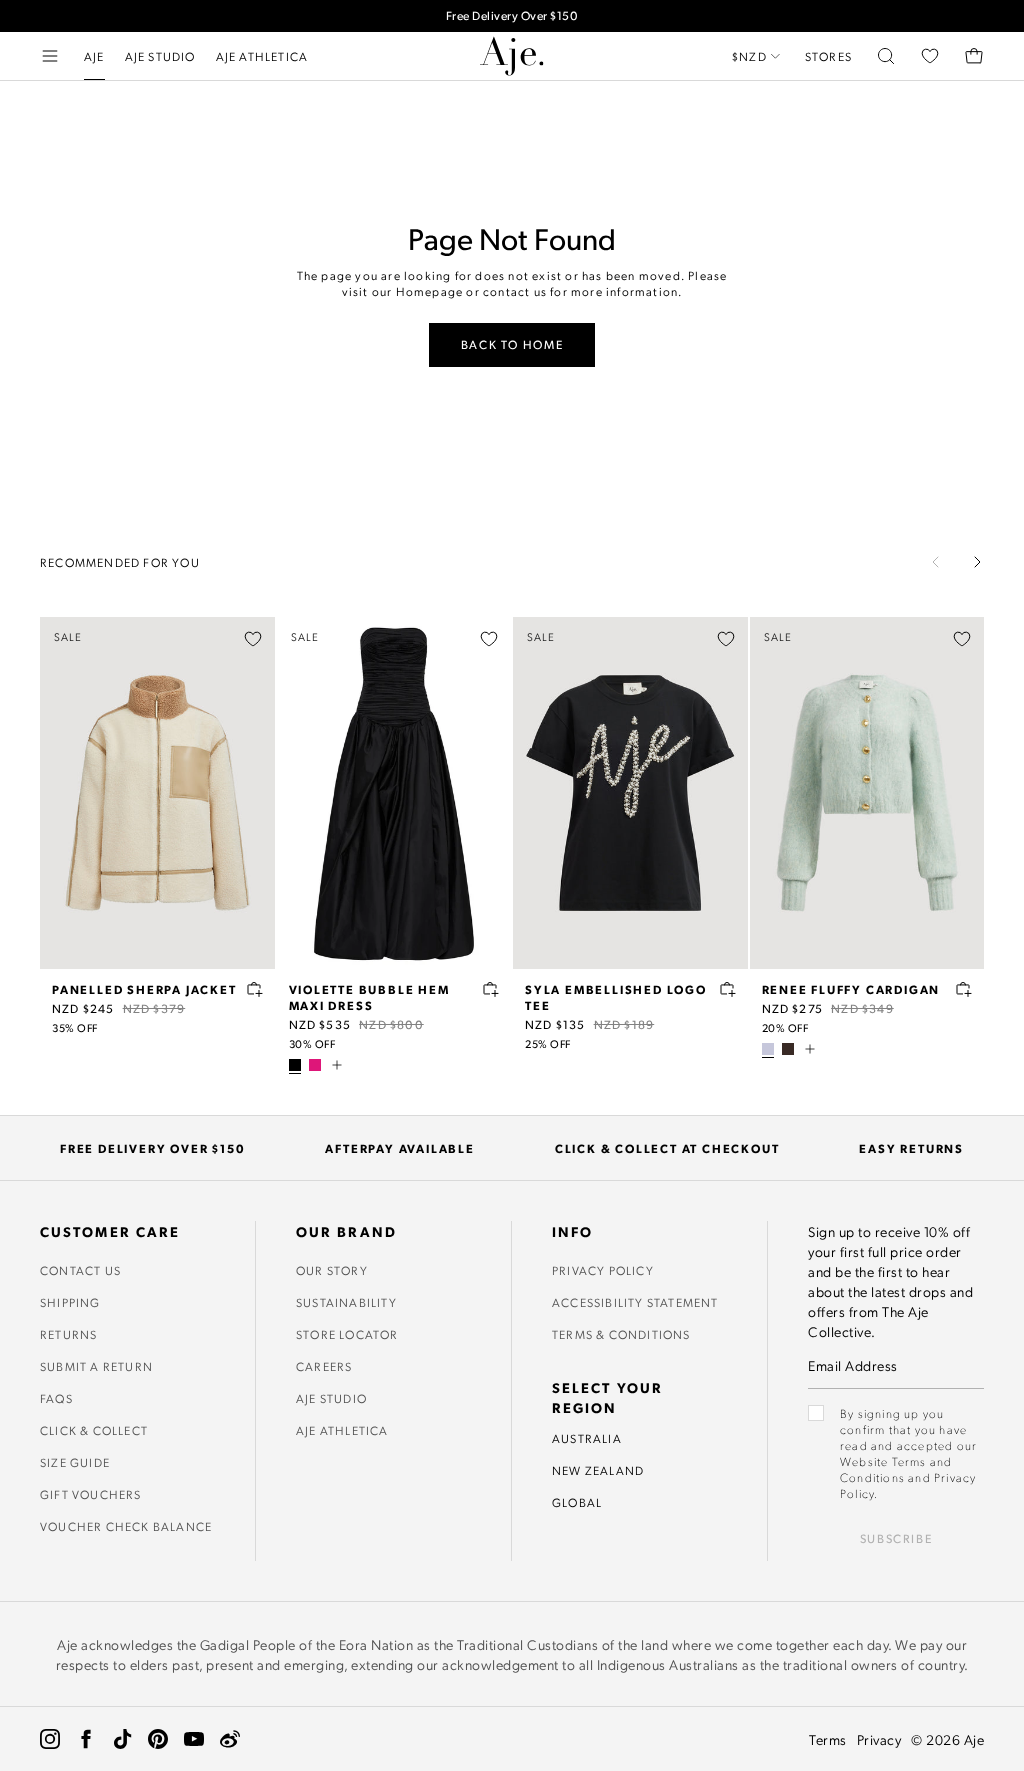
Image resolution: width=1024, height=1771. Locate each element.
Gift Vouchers (91, 1494)
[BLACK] (295, 1065)
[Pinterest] (158, 1739)
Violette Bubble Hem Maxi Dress (369, 997)
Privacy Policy (603, 1270)
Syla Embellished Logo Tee (616, 997)
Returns (68, 1334)
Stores (828, 56)
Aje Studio (331, 1398)
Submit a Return (96, 1366)
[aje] (512, 56)
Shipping (70, 1302)
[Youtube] (194, 1739)
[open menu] (50, 56)
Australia (587, 1438)
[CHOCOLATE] (788, 1049)
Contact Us (80, 1270)
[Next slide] (977, 562)
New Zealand (598, 1470)
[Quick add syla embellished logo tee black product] (728, 989)
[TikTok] (122, 1739)
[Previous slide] (936, 562)
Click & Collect (94, 1430)
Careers (324, 1366)
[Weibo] (230, 1739)
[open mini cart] (974, 56)
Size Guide (75, 1462)
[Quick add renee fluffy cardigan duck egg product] (964, 989)
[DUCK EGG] (768, 1049)
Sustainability (346, 1302)
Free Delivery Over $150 (512, 15)
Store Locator (347, 1334)
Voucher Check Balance (126, 1526)
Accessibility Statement (635, 1302)
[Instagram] (50, 1739)
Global (577, 1502)
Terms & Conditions (621, 1334)
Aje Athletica (342, 1430)
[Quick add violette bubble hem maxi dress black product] (491, 989)
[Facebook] (86, 1739)
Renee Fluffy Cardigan (851, 989)
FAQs (56, 1398)
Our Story (332, 1270)
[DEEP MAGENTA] (315, 1065)
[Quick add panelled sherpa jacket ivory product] (255, 989)
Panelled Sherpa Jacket (144, 989)
